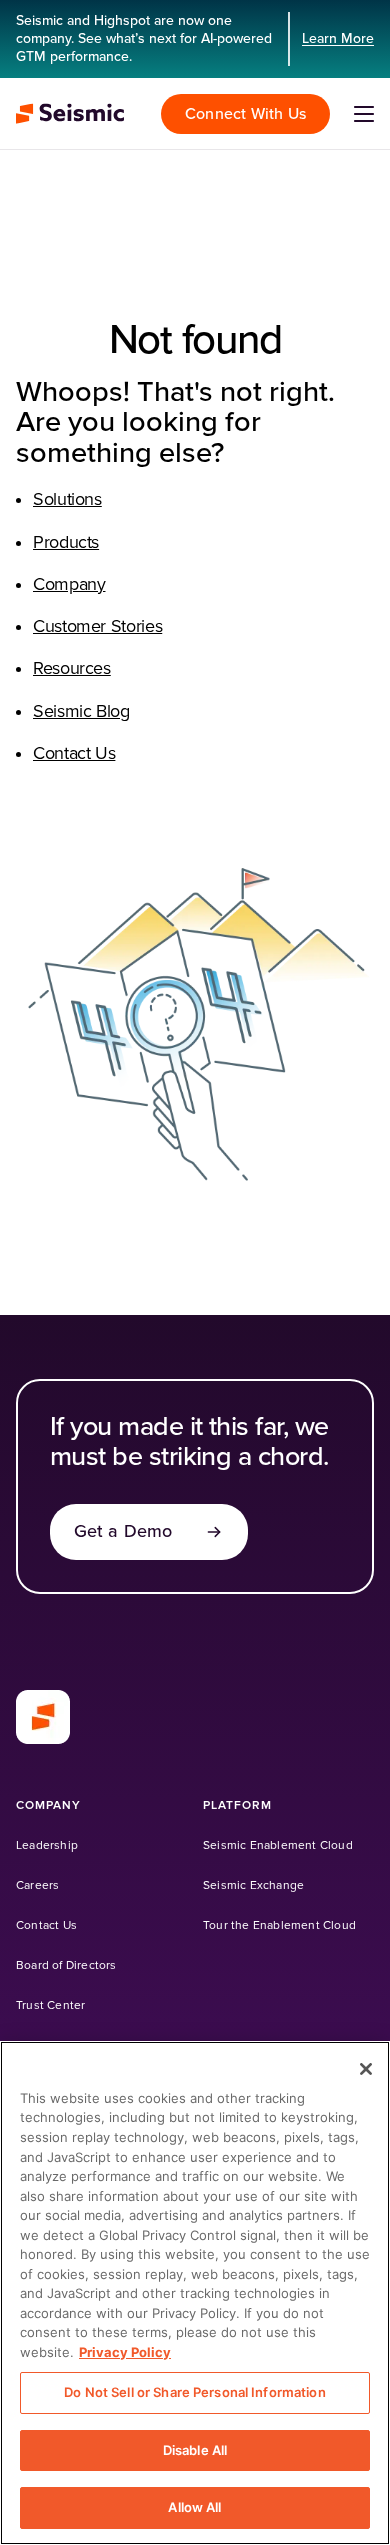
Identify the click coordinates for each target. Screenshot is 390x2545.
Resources (72, 669)
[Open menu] (364, 114)
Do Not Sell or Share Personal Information (194, 2392)
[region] (195, 2293)
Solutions (67, 500)
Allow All (194, 2507)
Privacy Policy (125, 2352)
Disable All (195, 2450)
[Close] (366, 2069)
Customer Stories (97, 627)
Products (66, 543)
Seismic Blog (81, 712)
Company (69, 585)
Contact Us (74, 754)
